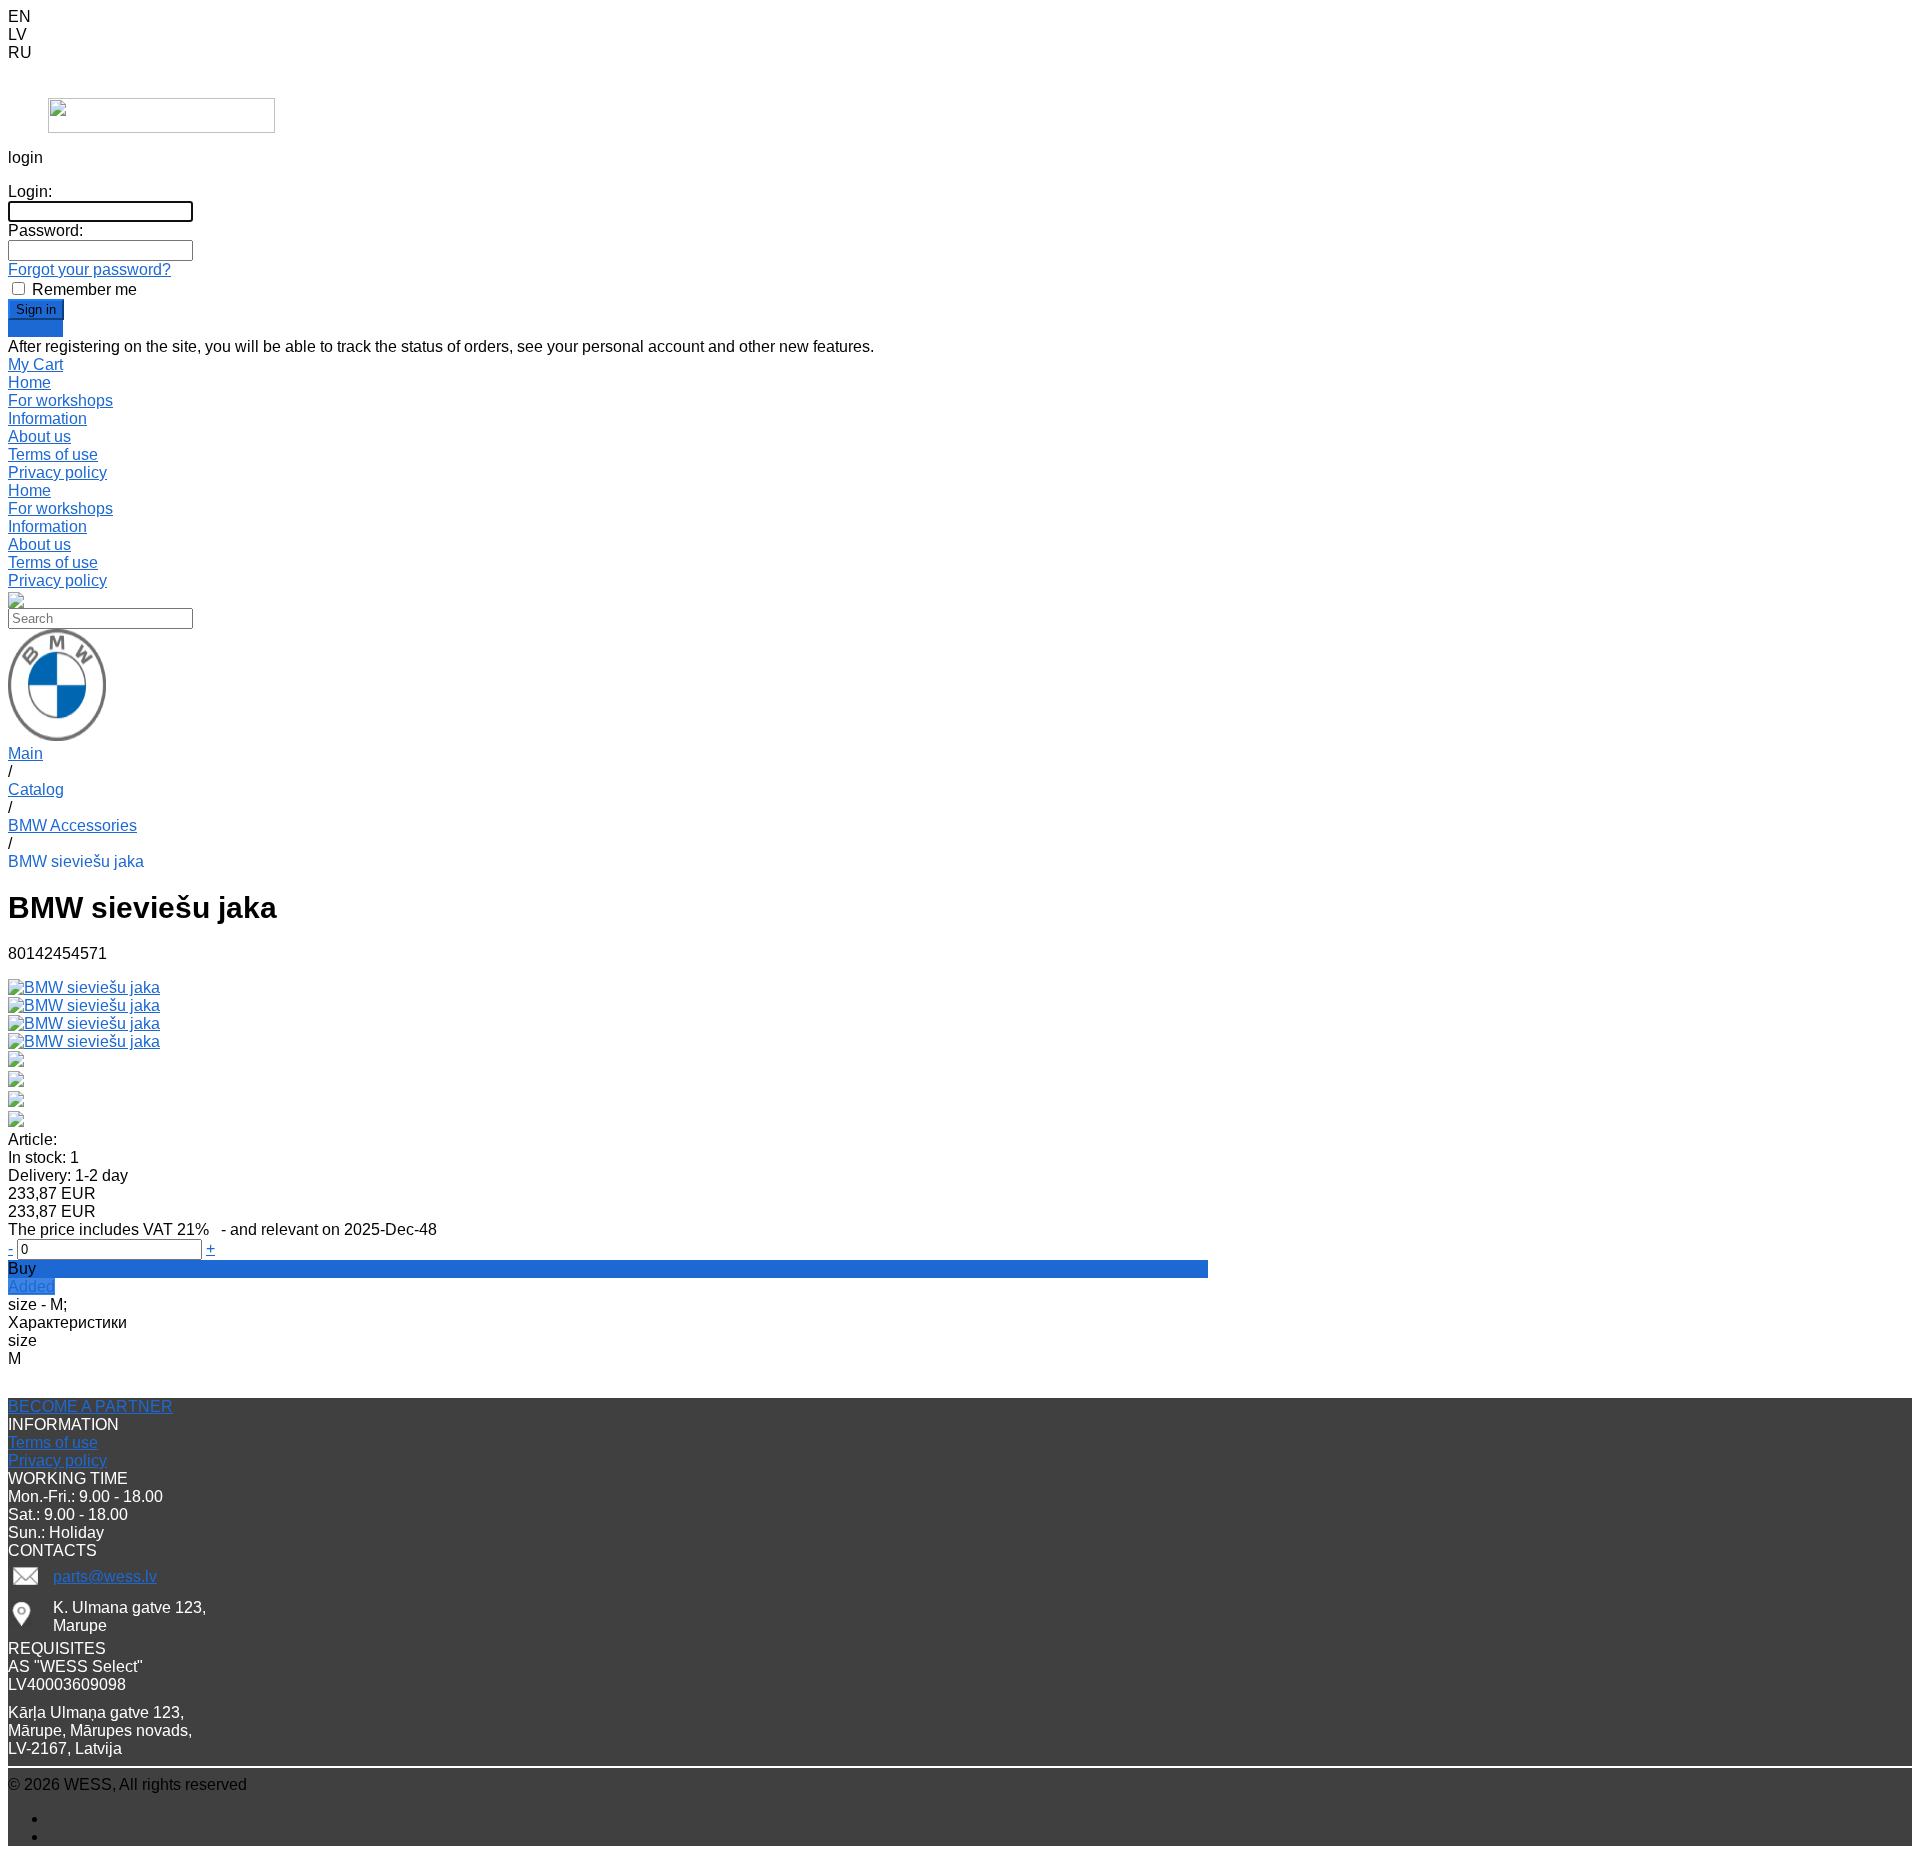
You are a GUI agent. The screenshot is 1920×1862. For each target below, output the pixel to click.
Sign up (35, 328)
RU (20, 52)
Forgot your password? (89, 269)
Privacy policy (57, 472)
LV (17, 34)
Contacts (39, 70)
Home (29, 490)
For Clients (47, 88)
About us (39, 436)
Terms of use (53, 454)
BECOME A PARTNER (90, 1406)
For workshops (60, 508)
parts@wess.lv (105, 1576)
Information (47, 526)
